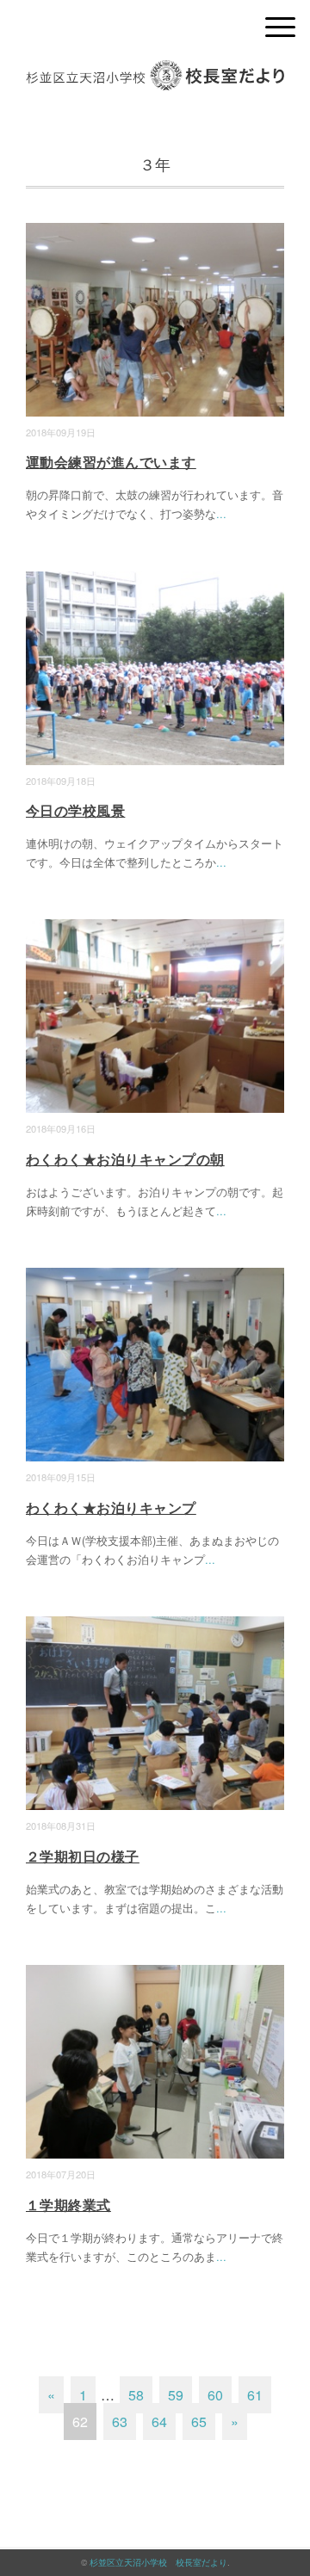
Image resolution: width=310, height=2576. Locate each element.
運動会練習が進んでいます (111, 462)
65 (199, 2422)
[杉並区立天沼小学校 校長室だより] (155, 73)
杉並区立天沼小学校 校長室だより (158, 2562)
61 (255, 2395)
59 (176, 2395)
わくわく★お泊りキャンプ (111, 1507)
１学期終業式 (68, 2205)
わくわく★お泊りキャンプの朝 (125, 1159)
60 (215, 2395)
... (221, 513)
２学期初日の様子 (83, 1856)
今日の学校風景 (75, 810)
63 (120, 2422)
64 (159, 2422)
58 (136, 2395)
